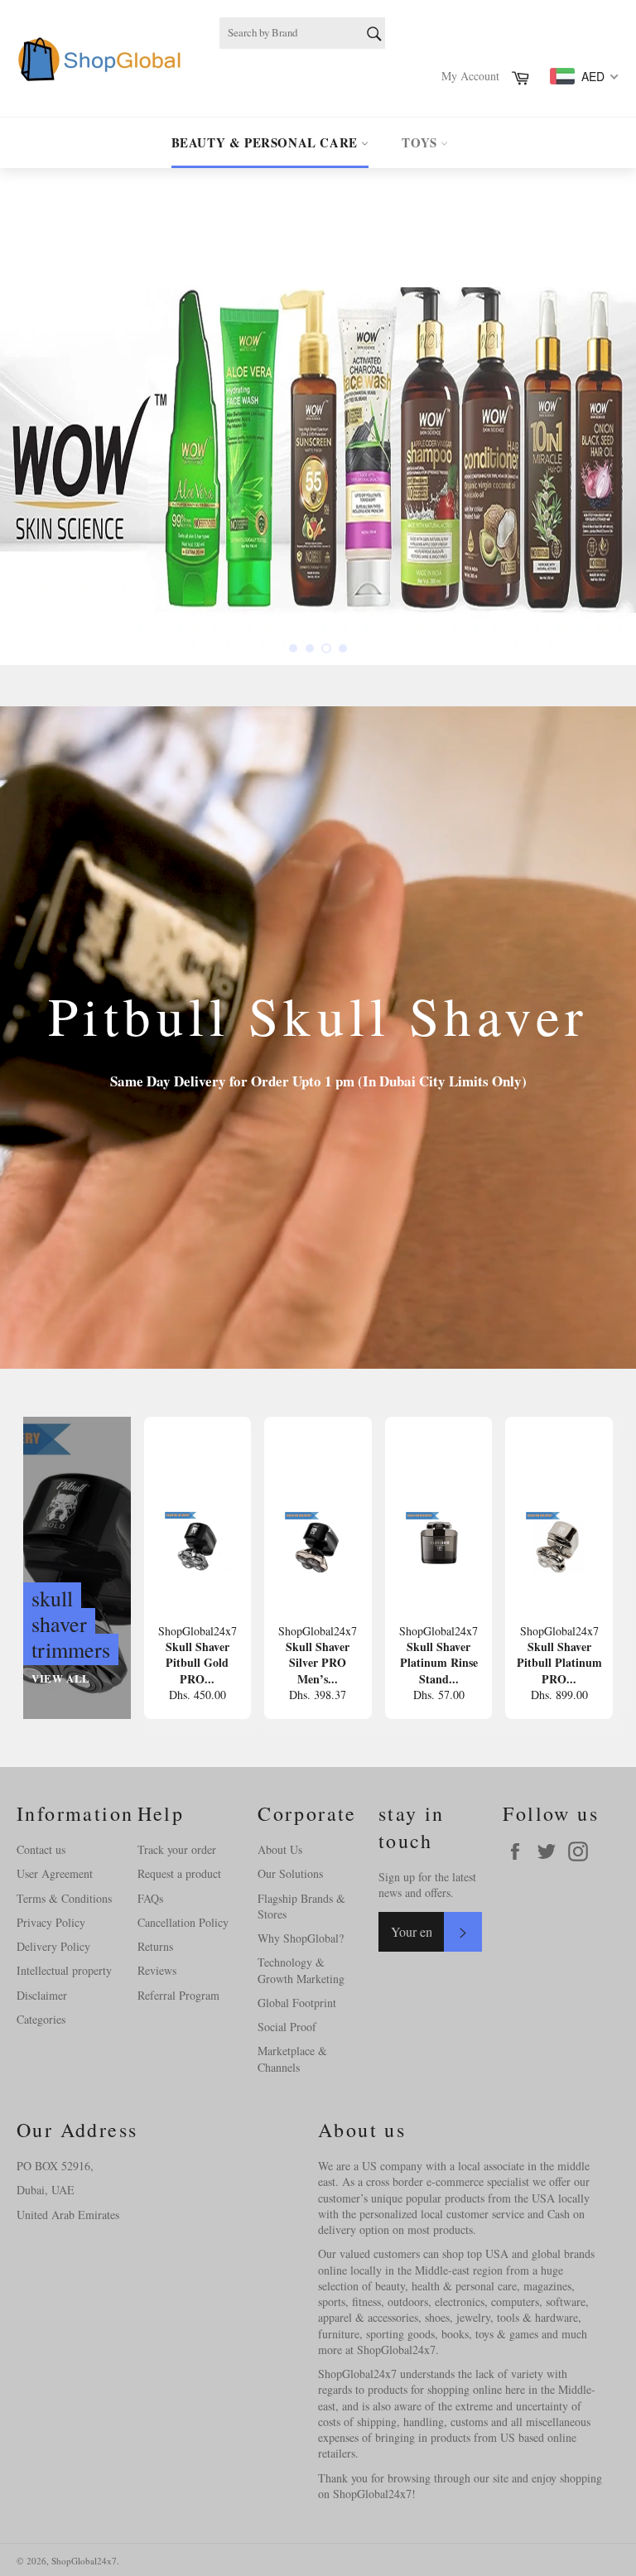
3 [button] (326, 648)
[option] (318, 416)
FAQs (150, 1898)
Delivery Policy (53, 1946)
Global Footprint (297, 2003)
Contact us (41, 1849)
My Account (470, 76)
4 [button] (343, 648)
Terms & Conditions (64, 1898)
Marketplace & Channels (292, 2058)
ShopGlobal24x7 (84, 2561)
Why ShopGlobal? (301, 1938)
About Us (280, 1849)
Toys (421, 142)
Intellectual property (64, 1970)
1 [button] (293, 648)
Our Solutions (290, 1873)
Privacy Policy (51, 1922)
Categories (41, 2019)
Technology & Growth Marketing (301, 1970)
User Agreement (55, 1873)
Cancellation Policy (183, 1922)
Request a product (179, 1873)
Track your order (177, 1849)
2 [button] (310, 648)
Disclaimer (42, 1995)
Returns (155, 1946)
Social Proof (287, 2027)
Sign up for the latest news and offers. (427, 1885)
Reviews (157, 1970)
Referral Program (178, 1995)
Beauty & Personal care (267, 142)
